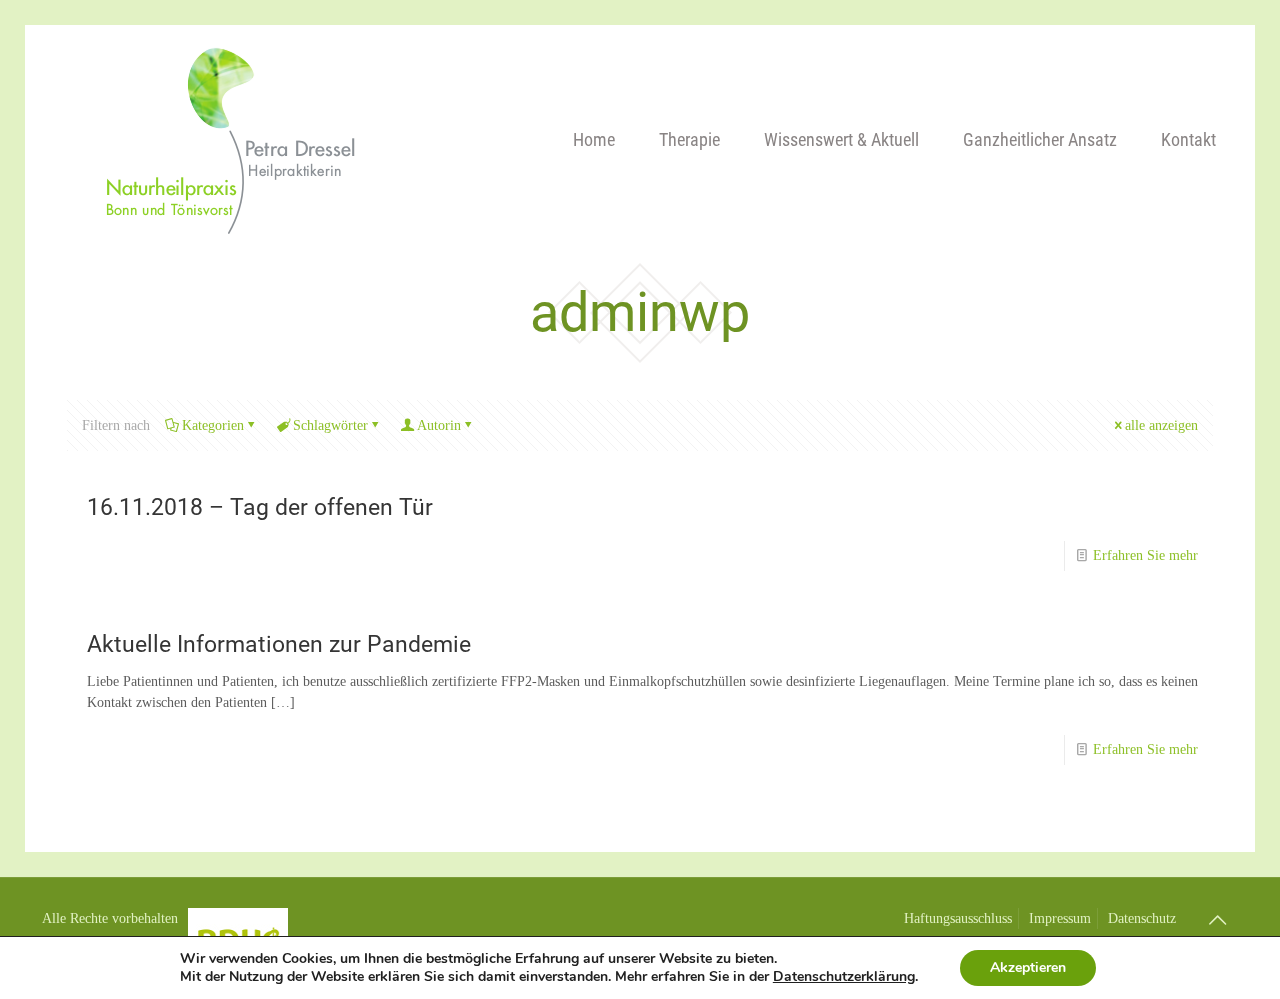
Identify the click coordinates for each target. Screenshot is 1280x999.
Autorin (439, 425)
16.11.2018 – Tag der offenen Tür (260, 507)
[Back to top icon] (1217, 920)
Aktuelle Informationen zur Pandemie (279, 644)
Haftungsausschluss (958, 918)
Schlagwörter (330, 425)
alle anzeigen (1161, 425)
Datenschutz (1142, 918)
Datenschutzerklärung (844, 976)
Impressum (1060, 918)
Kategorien (213, 425)
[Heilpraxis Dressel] (227, 140)
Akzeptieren (1028, 967)
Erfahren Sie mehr (1145, 555)
